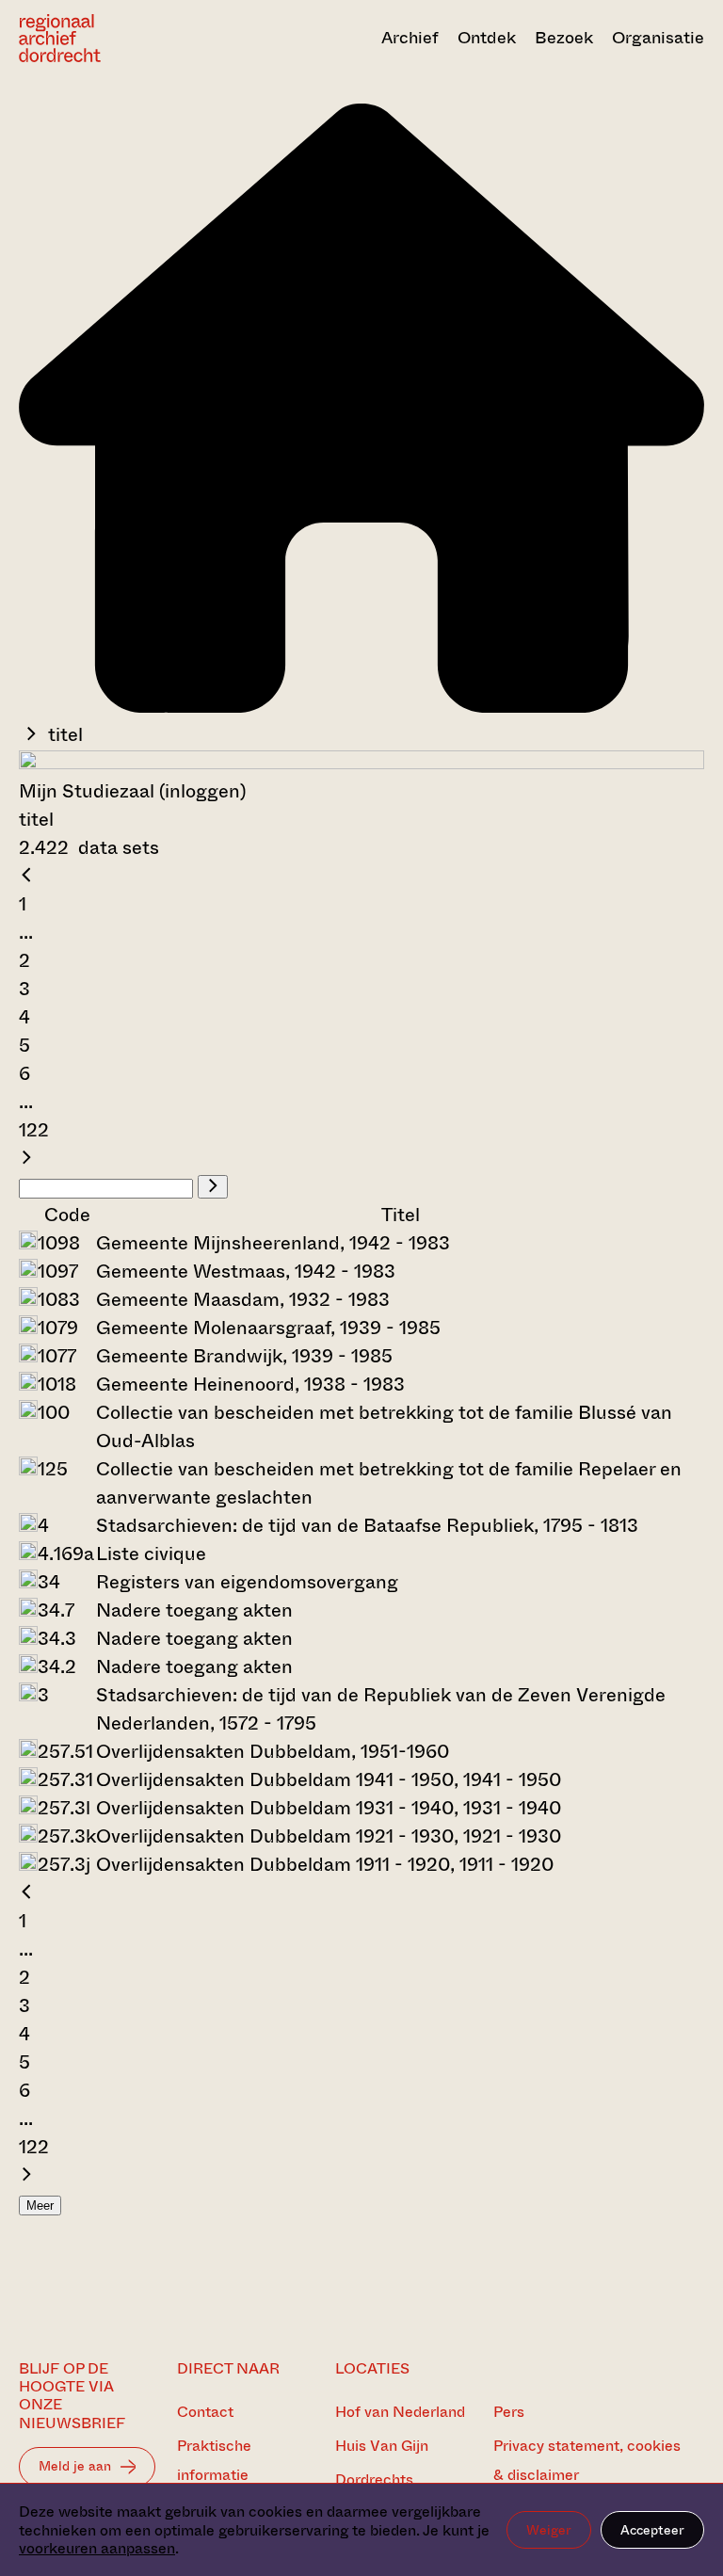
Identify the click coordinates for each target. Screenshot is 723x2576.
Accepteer (652, 2530)
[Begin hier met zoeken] (361, 707)
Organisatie (658, 38)
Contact (205, 2412)
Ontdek (487, 38)
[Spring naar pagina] (213, 1187)
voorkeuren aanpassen (97, 2548)
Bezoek (564, 38)
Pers (509, 2412)
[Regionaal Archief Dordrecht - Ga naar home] (121, 38)
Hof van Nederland (400, 2412)
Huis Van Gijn (382, 2446)
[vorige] (26, 876)
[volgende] (26, 1159)
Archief (410, 38)
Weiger (549, 2530)
